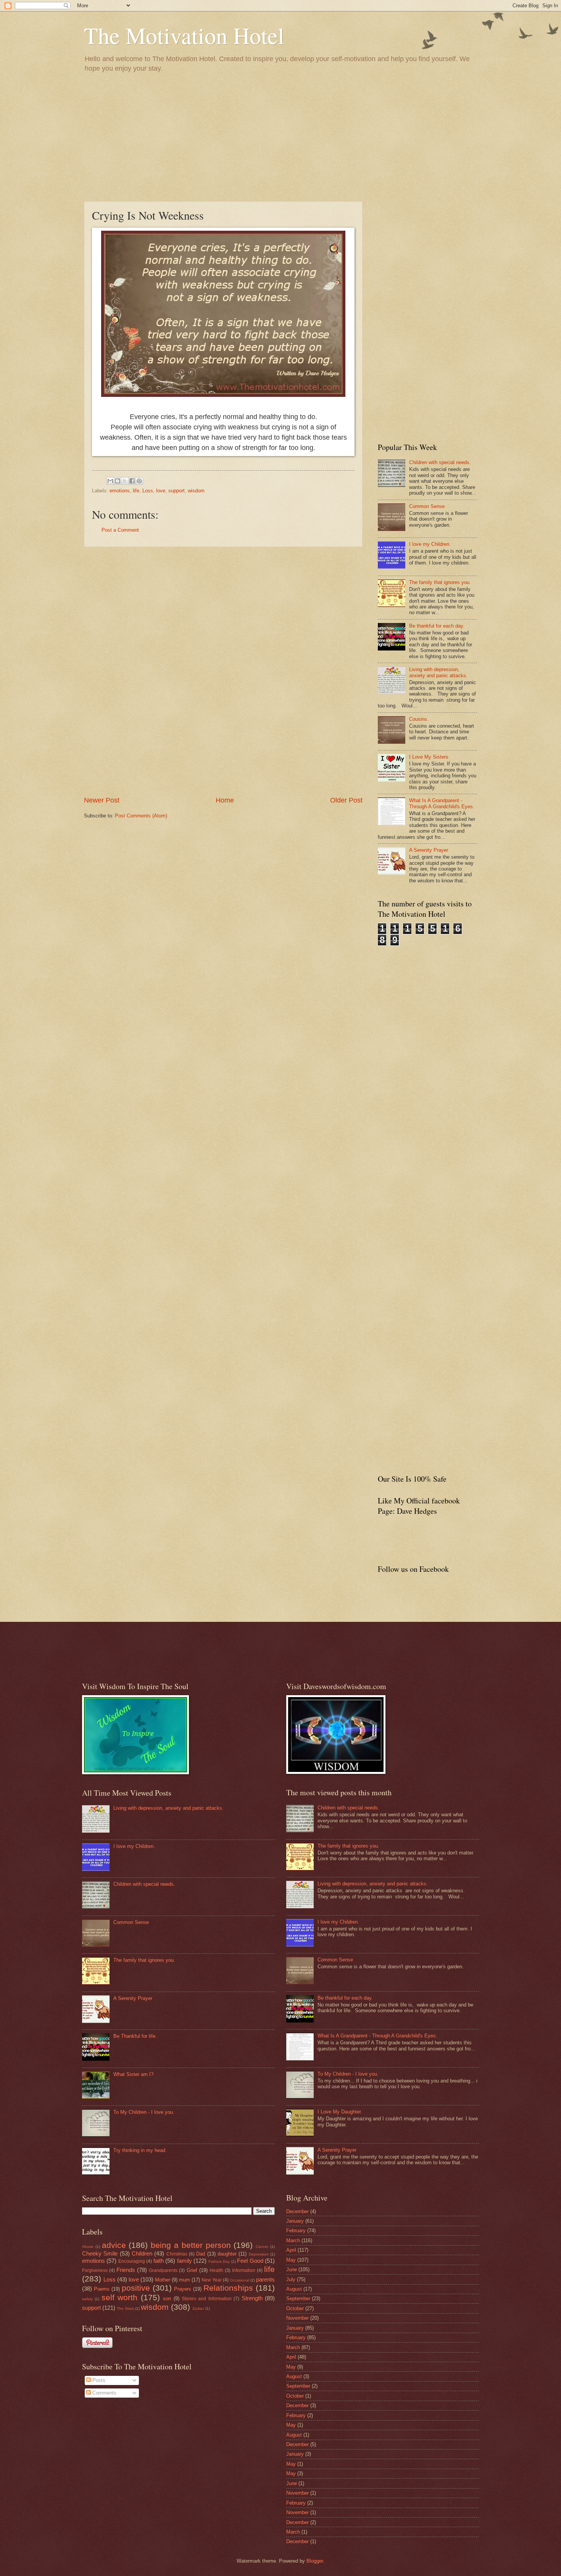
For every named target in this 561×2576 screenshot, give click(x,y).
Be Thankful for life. (135, 2036)
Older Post (346, 800)
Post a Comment (120, 530)
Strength (252, 2298)
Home (225, 800)
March (293, 2240)
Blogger (315, 2561)
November (297, 2318)
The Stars (125, 2308)
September (298, 2298)
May (291, 2260)
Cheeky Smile (100, 2253)
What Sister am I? (133, 2074)
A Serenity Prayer (429, 850)
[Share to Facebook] (132, 481)
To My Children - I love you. (144, 2112)
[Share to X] (125, 481)
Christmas (177, 2254)
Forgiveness (95, 2270)
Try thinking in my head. (140, 2150)
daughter (227, 2254)
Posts (98, 2380)
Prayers (183, 2289)
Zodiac (198, 2308)
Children (142, 2253)
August (294, 2289)
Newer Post (102, 800)
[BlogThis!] (118, 481)
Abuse (88, 2247)
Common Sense (427, 506)
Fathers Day (219, 2261)
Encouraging (132, 2261)
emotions (120, 491)
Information (244, 2270)
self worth (119, 2297)
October (295, 2308)
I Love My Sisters (429, 757)
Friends (126, 2270)
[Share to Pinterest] (139, 481)
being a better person (191, 2245)
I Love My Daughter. (340, 2112)
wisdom (196, 491)
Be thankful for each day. (437, 626)
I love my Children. (430, 544)
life (136, 491)
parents (265, 2279)
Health (216, 2270)
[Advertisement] (280, 136)
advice (114, 2245)
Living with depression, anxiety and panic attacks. (438, 672)
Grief (192, 2270)
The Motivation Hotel (184, 35)
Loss (148, 491)
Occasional (239, 2280)
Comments (104, 2393)
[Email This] (110, 481)
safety (87, 2299)
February (296, 2231)
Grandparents (163, 2270)
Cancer (262, 2247)
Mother (163, 2280)
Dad (201, 2254)
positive (136, 2288)
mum (185, 2280)
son (167, 2298)
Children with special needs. (440, 462)
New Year (212, 2280)
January (295, 2221)
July (291, 2279)
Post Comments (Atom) (141, 816)
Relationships (228, 2288)
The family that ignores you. (440, 582)
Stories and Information (207, 2299)
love (161, 491)
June (292, 2269)
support (177, 491)
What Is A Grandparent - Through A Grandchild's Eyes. (442, 803)
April (291, 2250)
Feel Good (250, 2261)
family (185, 2261)
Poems (102, 2289)
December (297, 2211)
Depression (259, 2254)
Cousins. (419, 719)
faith (159, 2261)
